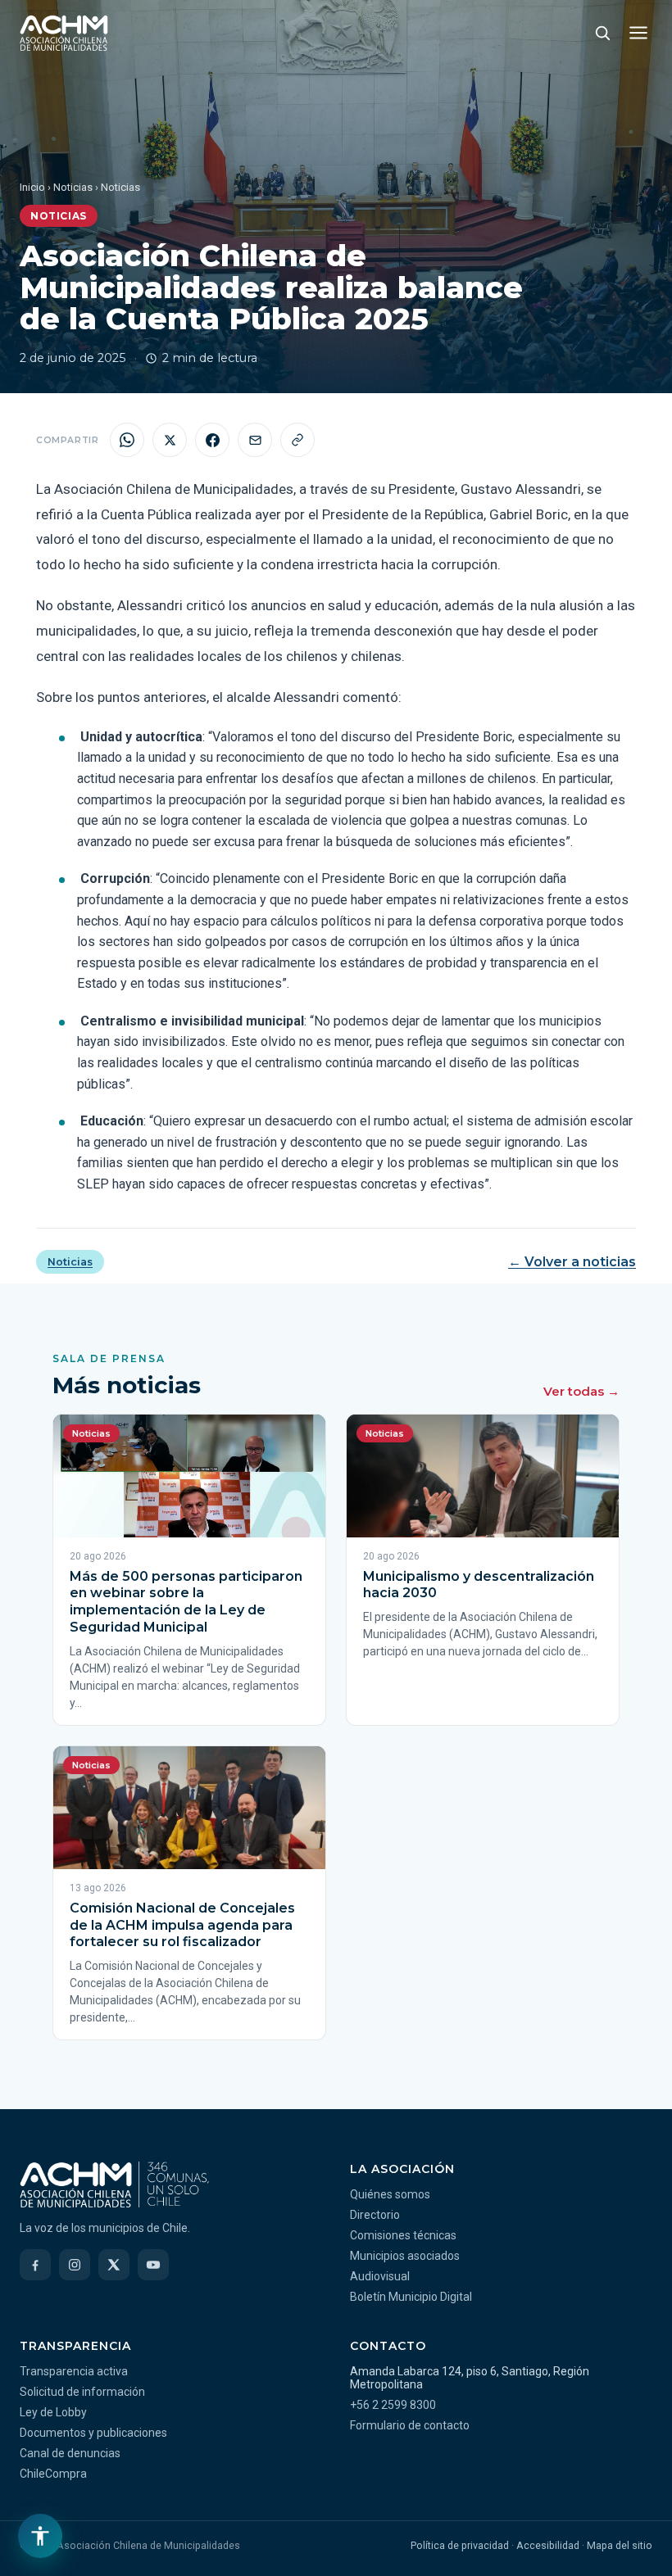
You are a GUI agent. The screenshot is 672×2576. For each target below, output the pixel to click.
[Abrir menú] (638, 33)
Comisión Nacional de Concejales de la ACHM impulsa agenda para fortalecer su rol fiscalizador (182, 1925)
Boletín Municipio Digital (411, 2297)
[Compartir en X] (170, 440)
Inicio (32, 187)
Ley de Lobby (53, 2412)
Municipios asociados (405, 2256)
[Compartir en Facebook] (212, 440)
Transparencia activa (74, 2371)
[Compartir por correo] (255, 440)
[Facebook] (35, 2265)
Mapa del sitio (620, 2545)
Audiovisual (380, 2276)
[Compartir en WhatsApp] (127, 440)
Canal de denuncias (70, 2453)
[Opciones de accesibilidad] (40, 2536)
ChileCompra (53, 2474)
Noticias (73, 187)
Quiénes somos (390, 2194)
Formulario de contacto (410, 2425)
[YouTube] (153, 2265)
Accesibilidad (548, 2545)
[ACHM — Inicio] (64, 33)
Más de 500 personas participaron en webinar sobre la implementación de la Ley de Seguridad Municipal (186, 1602)
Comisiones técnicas (403, 2235)
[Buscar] (602, 33)
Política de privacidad (460, 2545)
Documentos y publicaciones (93, 2433)
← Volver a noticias (572, 1262)
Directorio (375, 2215)
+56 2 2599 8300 (393, 2405)
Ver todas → (581, 1391)
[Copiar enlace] (297, 440)
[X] (114, 2265)
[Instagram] (75, 2265)
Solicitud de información (82, 2392)
